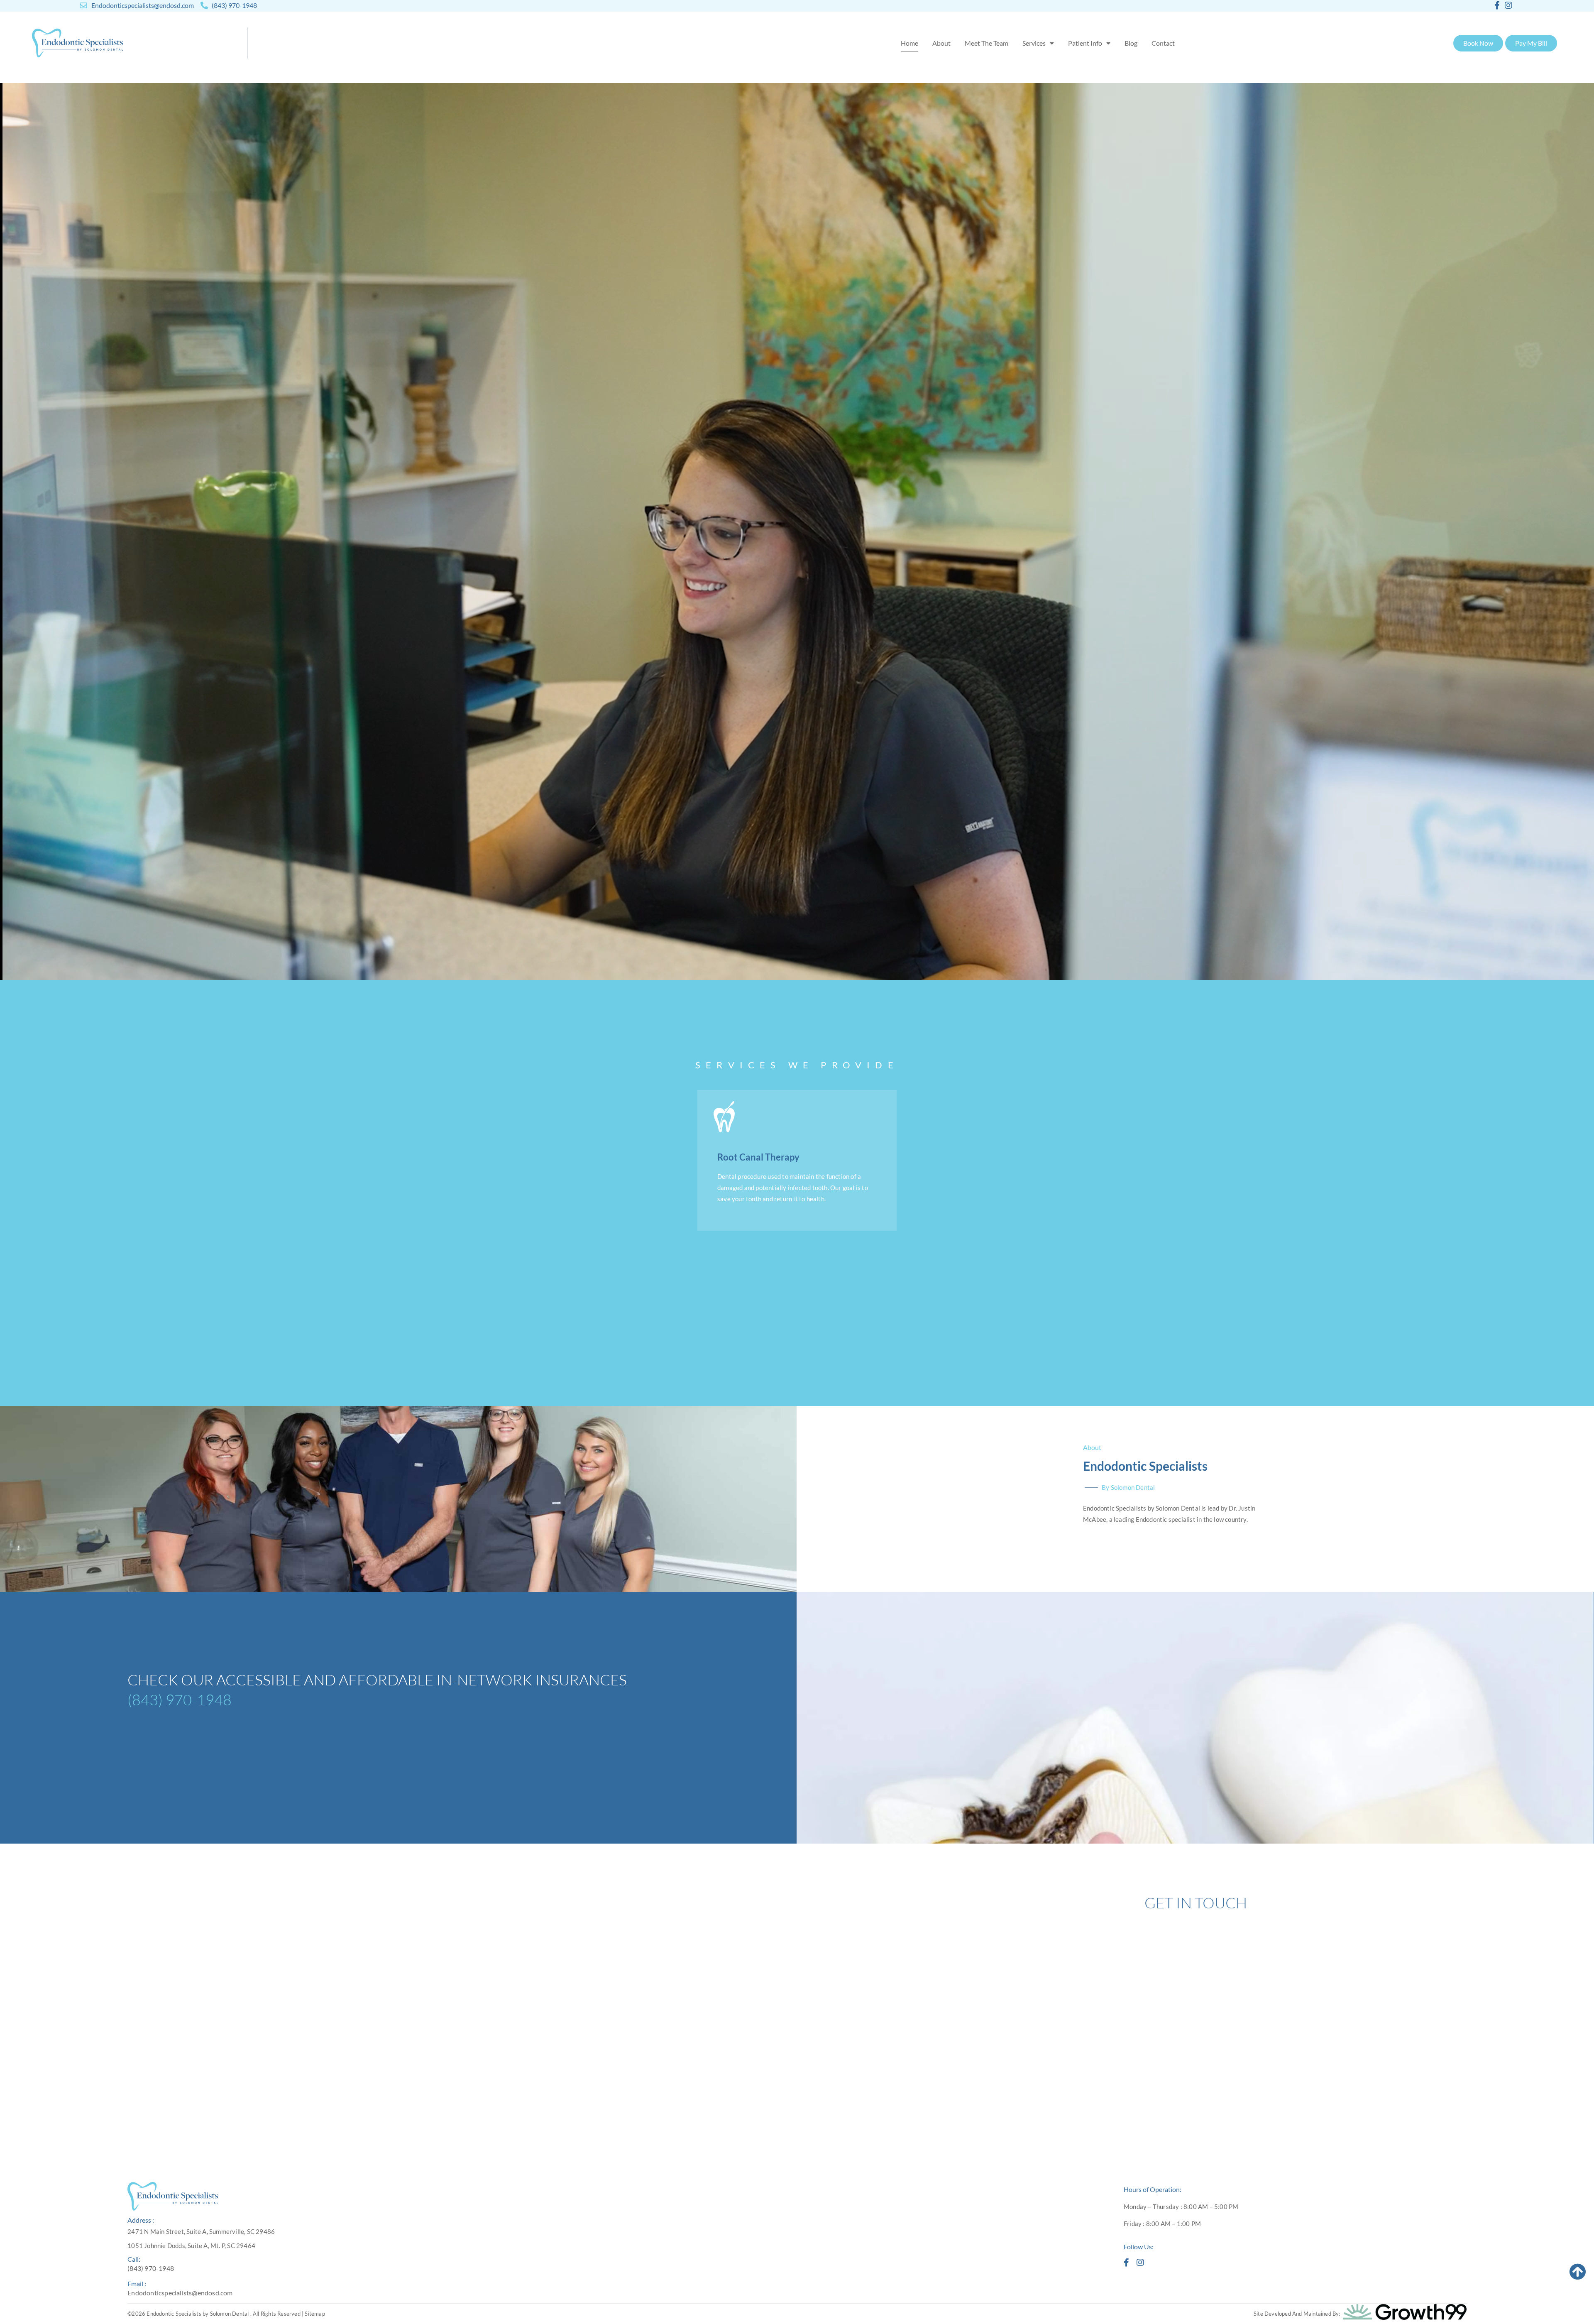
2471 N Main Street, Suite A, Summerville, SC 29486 (201, 2231)
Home (909, 43)
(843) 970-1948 (180, 1700)
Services (1034, 43)
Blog (1131, 43)
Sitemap (315, 2314)
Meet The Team (986, 43)
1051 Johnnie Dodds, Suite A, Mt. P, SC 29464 (191, 2246)
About (941, 43)
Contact (1163, 43)
